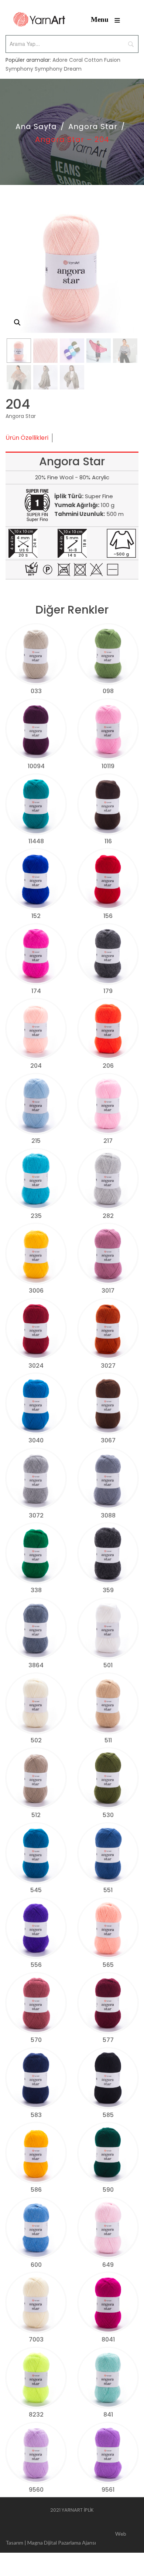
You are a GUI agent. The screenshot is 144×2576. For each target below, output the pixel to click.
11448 (36, 841)
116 (108, 841)
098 (108, 691)
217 (108, 1141)
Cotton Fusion (102, 60)
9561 (108, 2490)
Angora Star (93, 126)
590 (108, 2190)
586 (36, 2190)
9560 (36, 2490)
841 (108, 2415)
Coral (76, 60)
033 (36, 691)
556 (36, 1965)
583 (36, 2115)
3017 (108, 1291)
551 (108, 1890)
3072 (36, 1515)
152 (36, 916)
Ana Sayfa (36, 126)
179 (108, 991)
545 (36, 1890)
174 (36, 991)
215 (36, 1141)
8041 (108, 2339)
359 (108, 1590)
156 (108, 916)
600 (36, 2265)
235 (36, 1216)
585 (108, 2115)
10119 (108, 766)
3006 (36, 1291)
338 (36, 1590)
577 (108, 2040)
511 (108, 1740)
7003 (36, 2339)
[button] (17, 323)
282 (108, 1216)
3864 (36, 1665)
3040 (36, 1440)
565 (108, 1965)
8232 (36, 2415)
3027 (108, 1366)
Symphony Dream (58, 69)
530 (108, 1815)
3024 (36, 1366)
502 (36, 1740)
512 (36, 1815)
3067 (108, 1440)
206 (108, 1066)
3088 (108, 1515)
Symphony (19, 69)
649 (108, 2265)
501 (108, 1665)
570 (36, 2040)
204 (36, 1066)
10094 (36, 766)
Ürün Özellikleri (27, 438)
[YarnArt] (39, 19)
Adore (60, 60)
